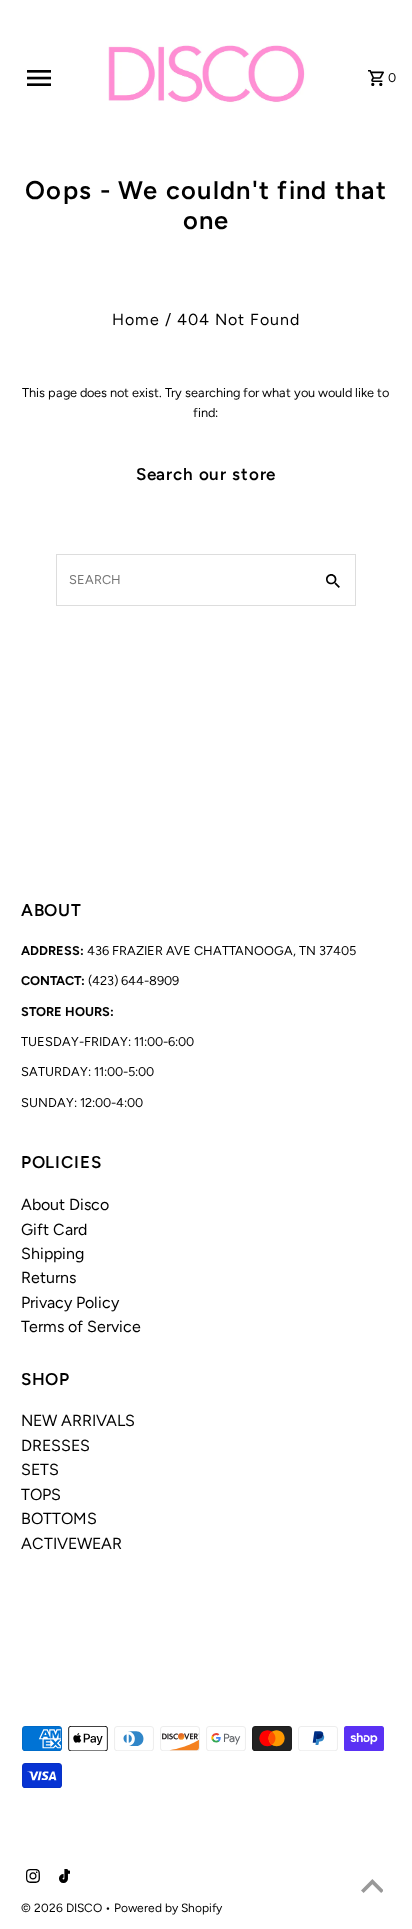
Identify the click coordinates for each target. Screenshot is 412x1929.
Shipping (52, 1253)
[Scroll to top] (372, 1889)
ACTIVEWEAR (71, 1543)
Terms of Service (81, 1326)
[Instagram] (30, 1878)
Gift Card (54, 1229)
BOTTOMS (59, 1518)
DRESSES (55, 1445)
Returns (48, 1277)
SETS (40, 1469)
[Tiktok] (62, 1878)
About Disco (65, 1204)
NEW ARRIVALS (78, 1420)
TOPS (41, 1494)
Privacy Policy (70, 1302)
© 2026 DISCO (63, 1908)
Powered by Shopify (168, 1908)
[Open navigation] (51, 78)
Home (136, 319)
